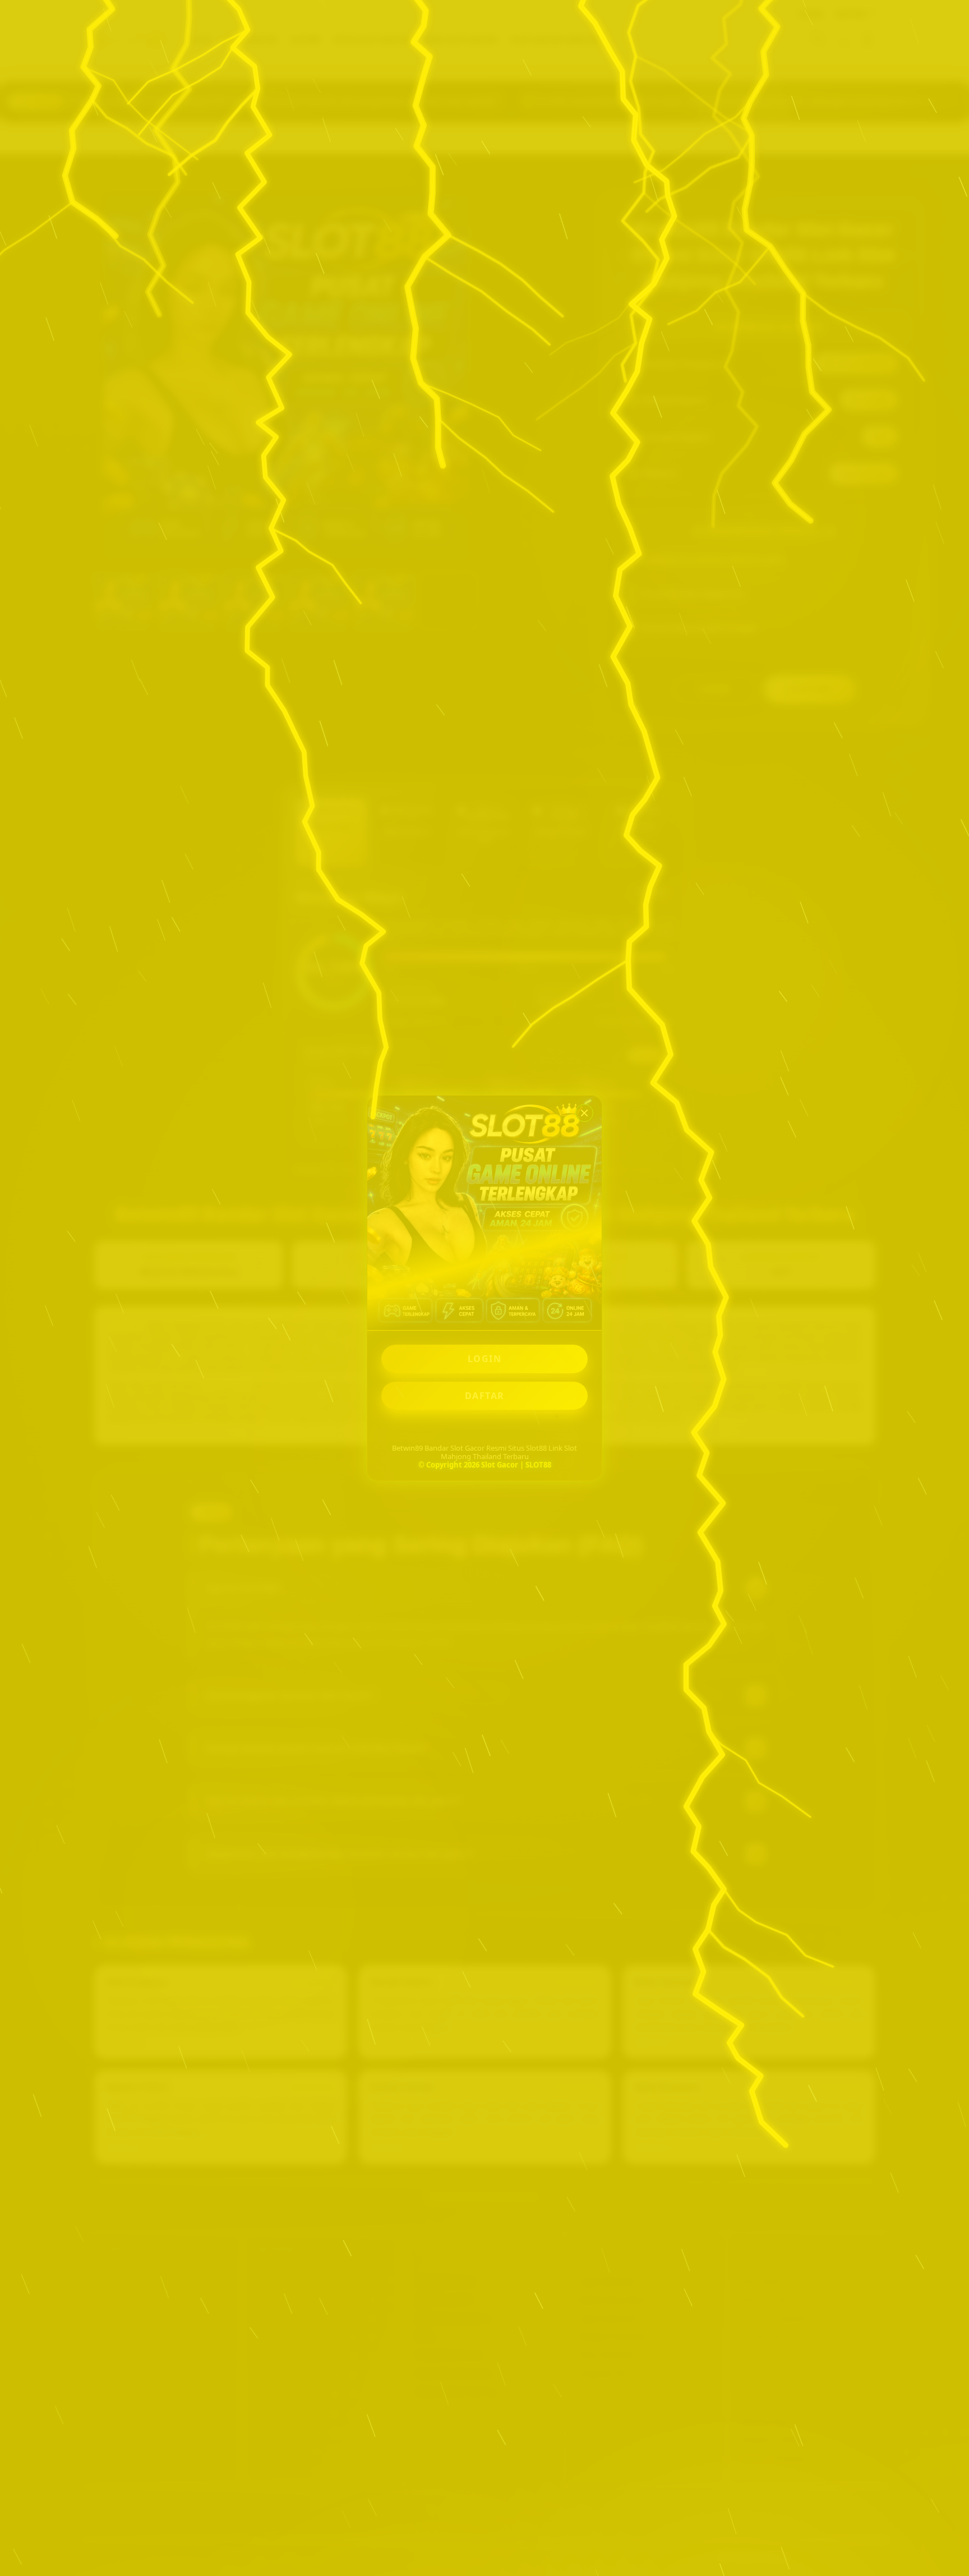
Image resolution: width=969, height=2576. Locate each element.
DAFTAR (485, 1396)
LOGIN (485, 1359)
